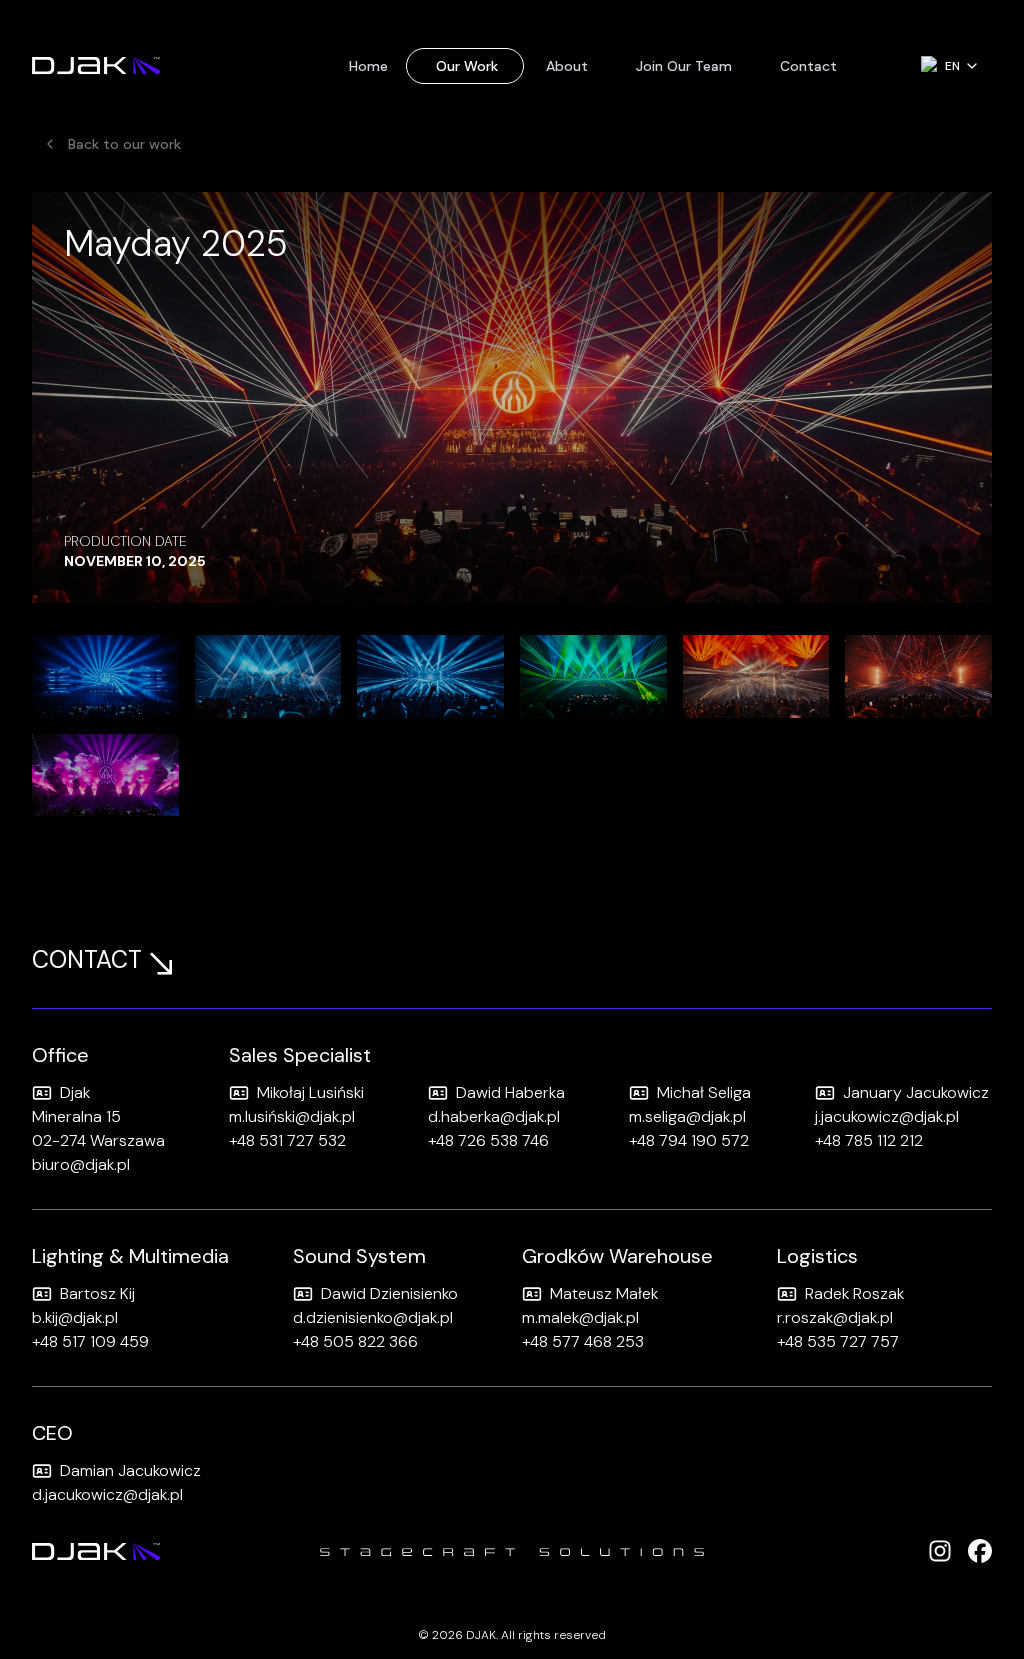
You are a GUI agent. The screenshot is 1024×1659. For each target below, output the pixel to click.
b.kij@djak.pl (75, 1317)
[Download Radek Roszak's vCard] (787, 1294)
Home (368, 66)
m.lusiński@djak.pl (292, 1116)
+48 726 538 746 (488, 1140)
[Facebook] (980, 1551)
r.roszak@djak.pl (835, 1317)
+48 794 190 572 (689, 1140)
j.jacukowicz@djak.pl (887, 1116)
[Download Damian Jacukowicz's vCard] (42, 1471)
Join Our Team (684, 66)
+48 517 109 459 (90, 1341)
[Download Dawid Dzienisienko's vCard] (303, 1294)
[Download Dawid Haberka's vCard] (438, 1093)
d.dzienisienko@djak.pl (373, 1317)
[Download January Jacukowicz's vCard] (825, 1093)
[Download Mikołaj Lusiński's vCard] (239, 1093)
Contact (808, 66)
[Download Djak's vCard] (42, 1093)
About (567, 66)
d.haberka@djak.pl (494, 1116)
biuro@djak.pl (81, 1164)
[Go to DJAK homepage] (96, 66)
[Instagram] (940, 1551)
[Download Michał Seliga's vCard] (639, 1093)
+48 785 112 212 (869, 1140)
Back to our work (124, 144)
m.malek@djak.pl (580, 1317)
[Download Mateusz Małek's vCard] (532, 1294)
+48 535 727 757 (838, 1341)
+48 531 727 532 (287, 1140)
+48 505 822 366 (355, 1341)
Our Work (467, 66)
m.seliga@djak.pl (687, 1116)
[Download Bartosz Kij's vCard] (42, 1294)
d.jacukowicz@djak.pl (107, 1494)
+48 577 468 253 (583, 1341)
